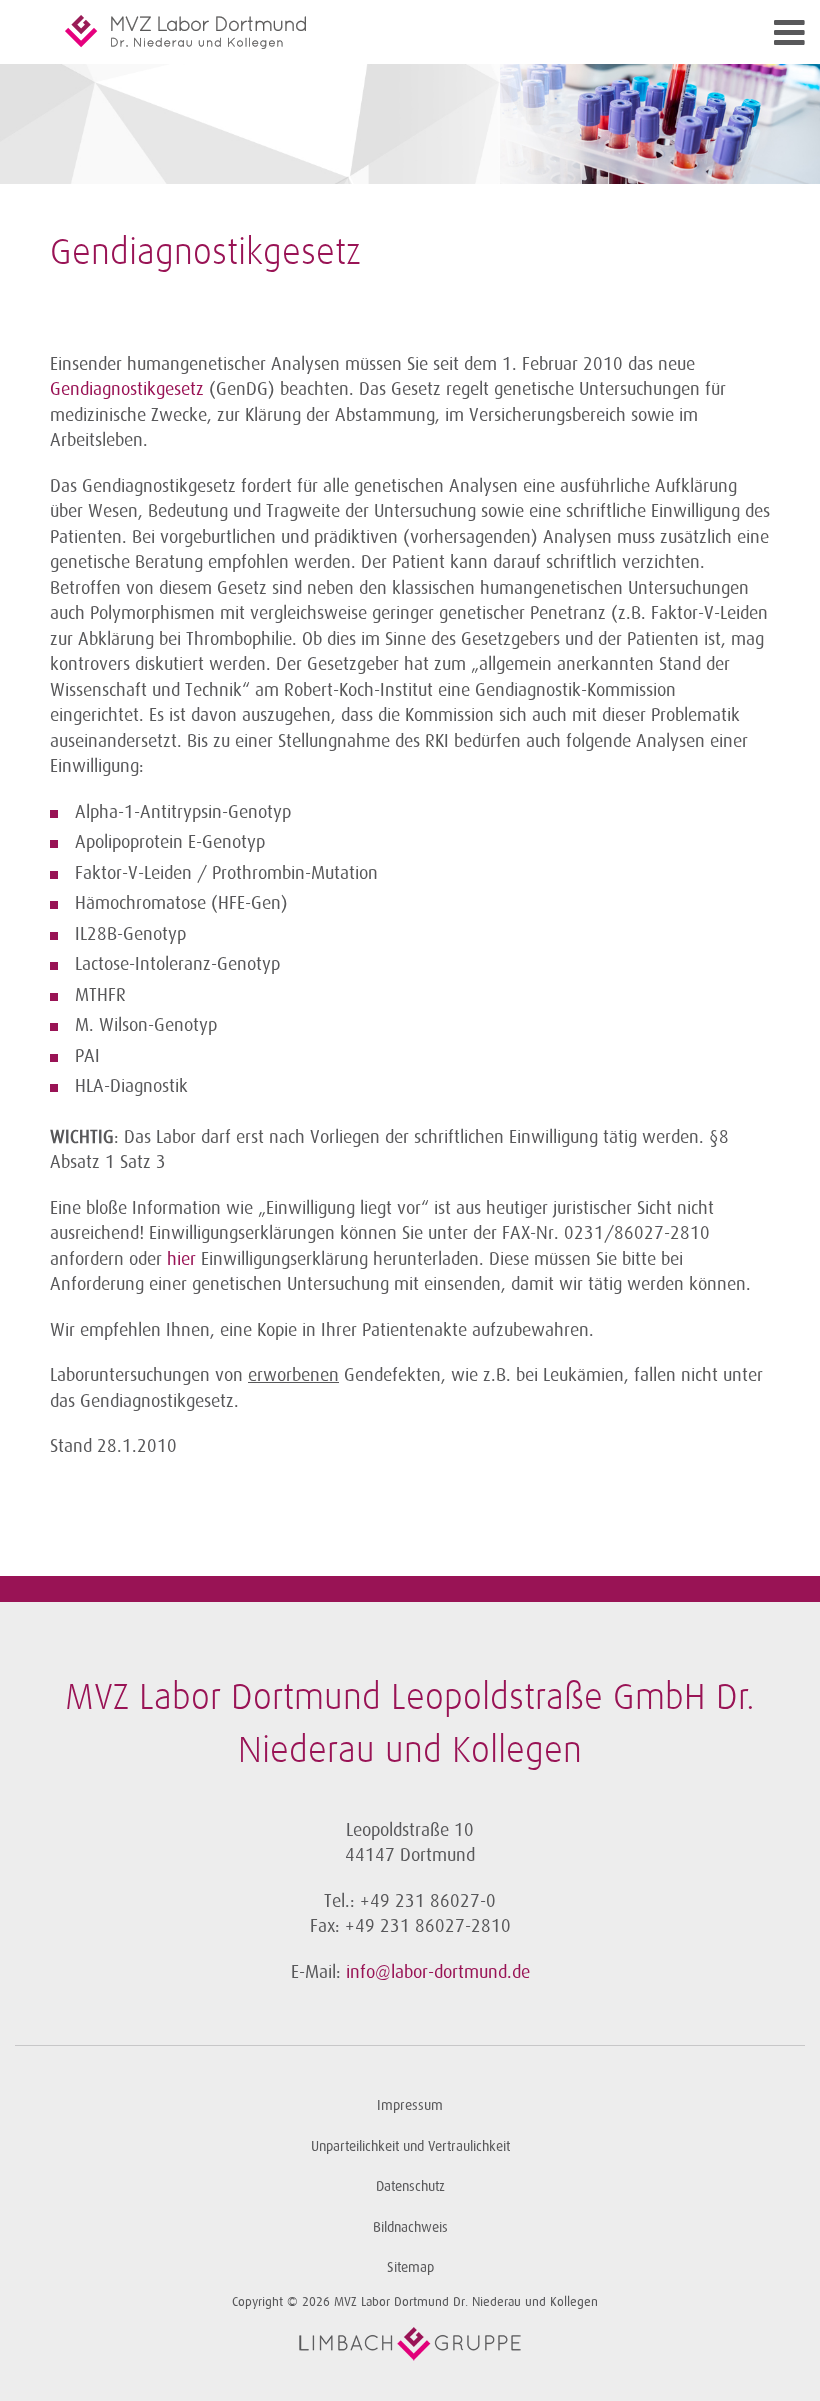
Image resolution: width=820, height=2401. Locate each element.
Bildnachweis (410, 2227)
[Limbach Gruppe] (410, 2344)
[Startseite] (320, 32)
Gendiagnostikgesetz (129, 389)
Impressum (410, 2105)
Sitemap (410, 2267)
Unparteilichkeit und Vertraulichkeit (410, 2146)
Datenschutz (410, 2186)
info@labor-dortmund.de (438, 1972)
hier (181, 1259)
